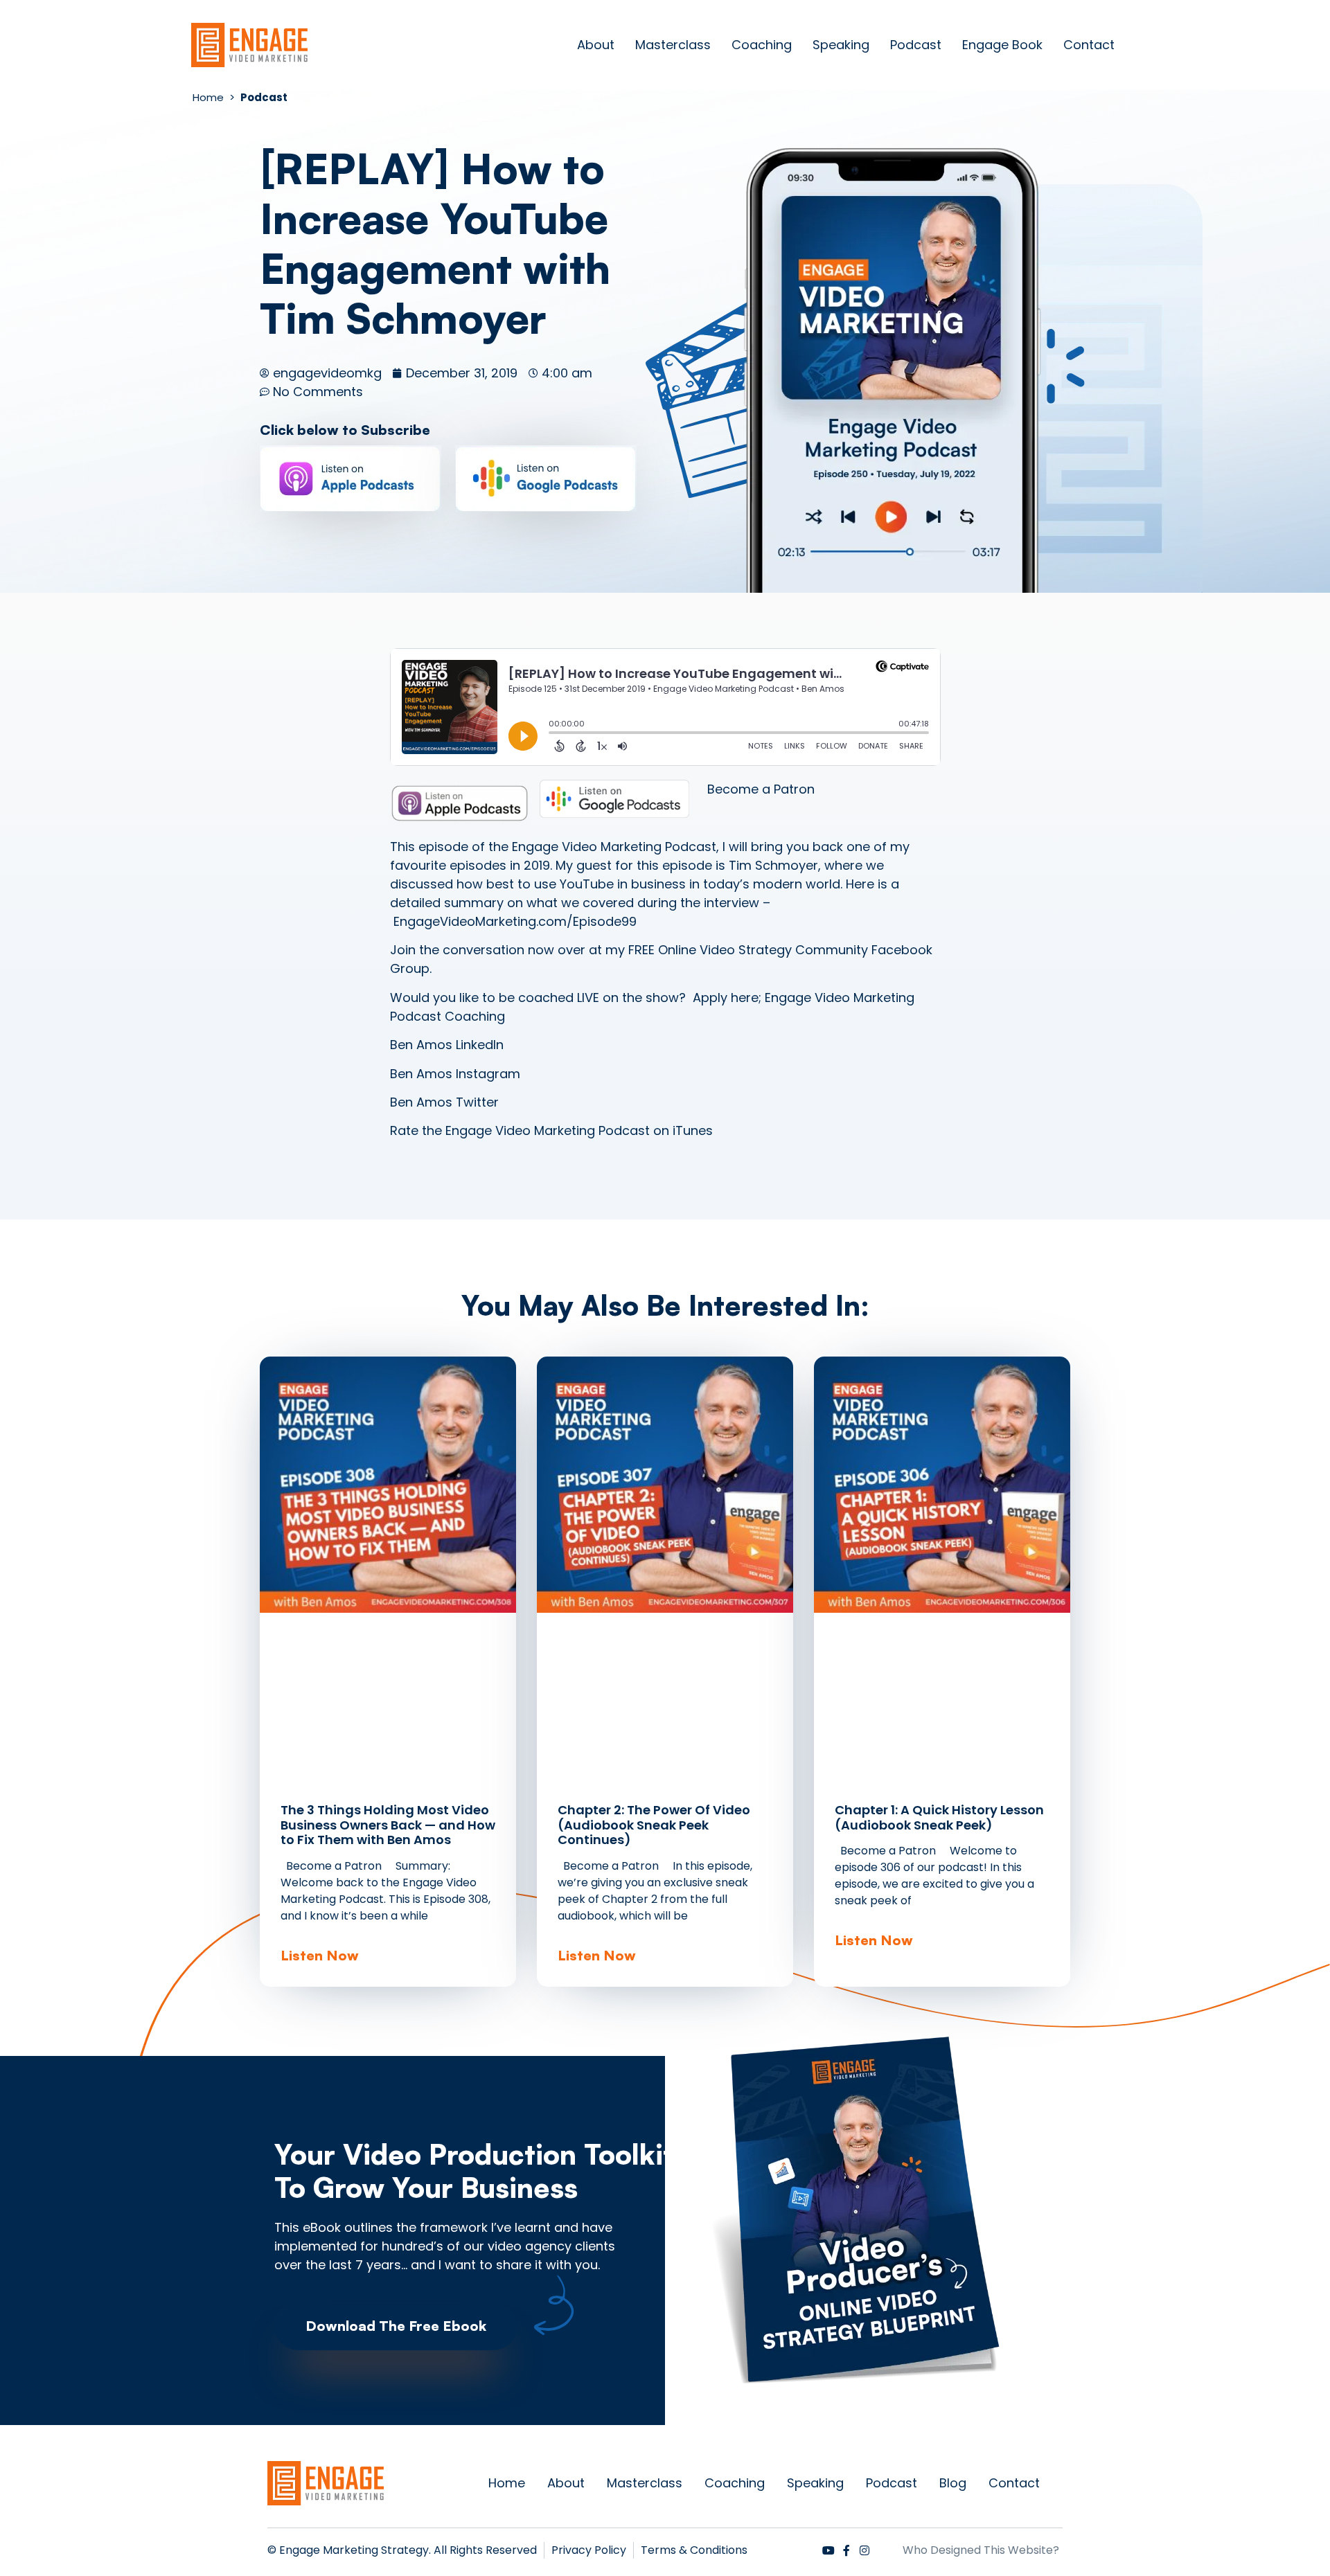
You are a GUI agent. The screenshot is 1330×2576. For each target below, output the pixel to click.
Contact (1089, 45)
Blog (953, 2483)
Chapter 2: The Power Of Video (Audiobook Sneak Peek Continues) (654, 1825)
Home (507, 2483)
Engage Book (1002, 45)
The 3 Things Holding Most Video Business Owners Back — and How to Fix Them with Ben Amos (388, 1825)
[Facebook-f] (846, 2550)
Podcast (916, 45)
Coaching (762, 45)
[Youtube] (828, 2550)
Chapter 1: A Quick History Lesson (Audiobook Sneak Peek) (939, 1817)
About (596, 45)
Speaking (841, 45)
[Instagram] (864, 2550)
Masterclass (673, 45)
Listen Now (320, 1955)
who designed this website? (981, 2550)
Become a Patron (761, 789)
